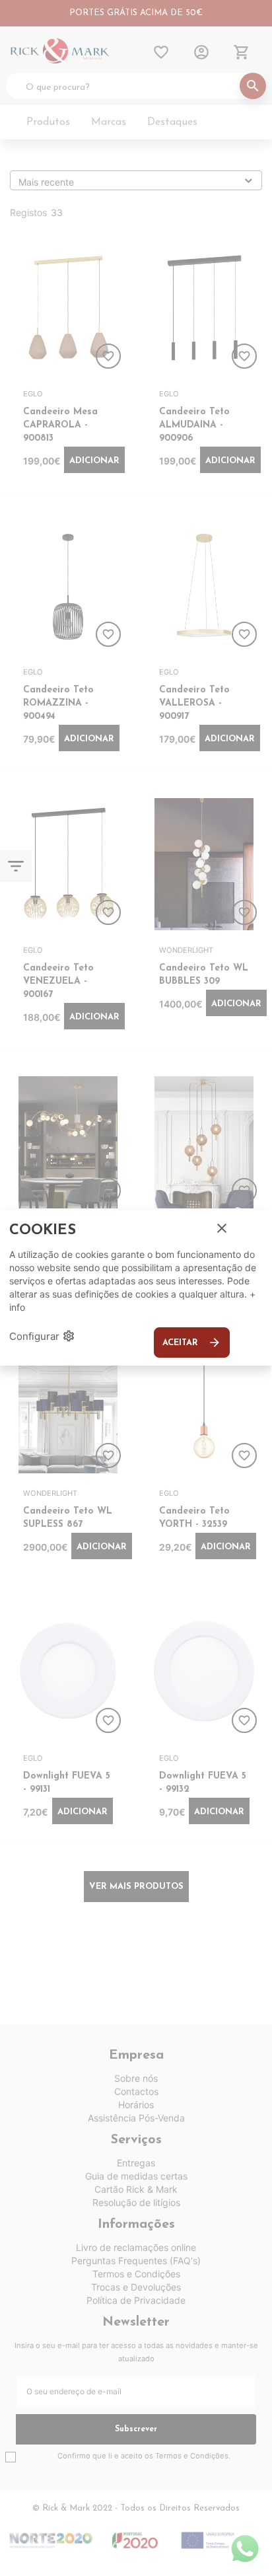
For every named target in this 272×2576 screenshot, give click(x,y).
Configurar (42, 1336)
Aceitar (192, 1343)
